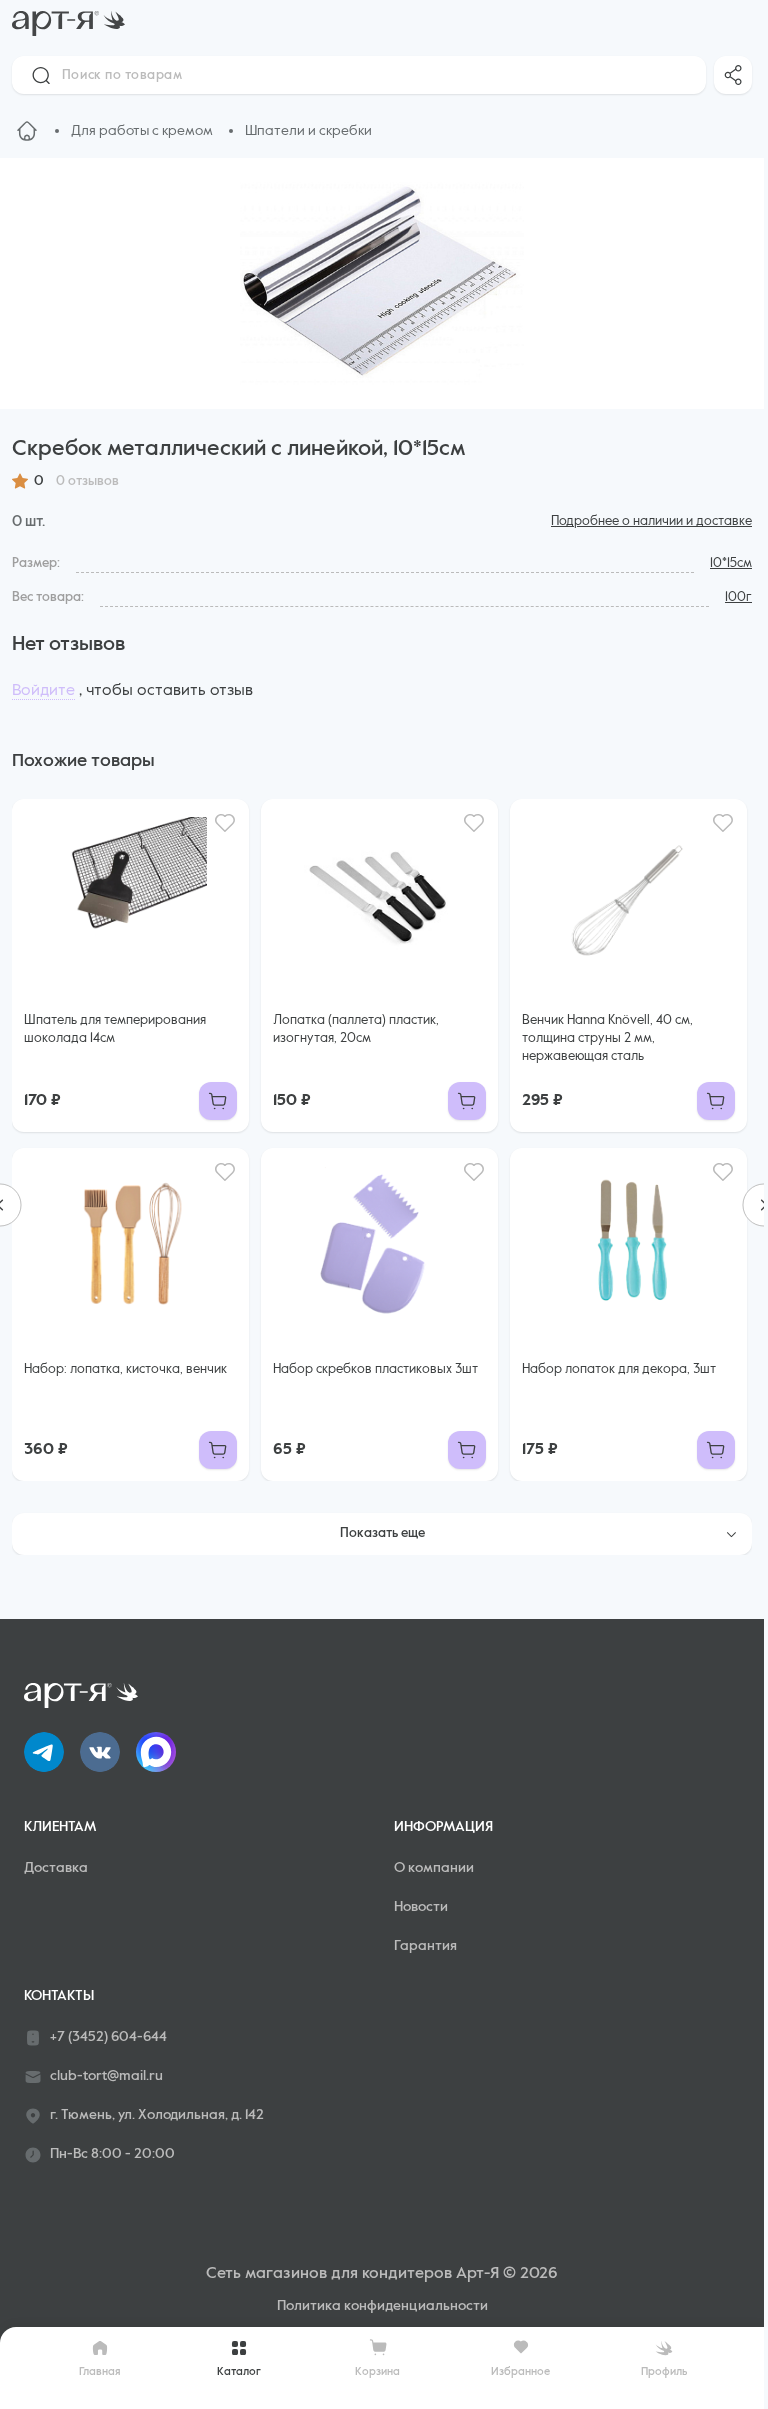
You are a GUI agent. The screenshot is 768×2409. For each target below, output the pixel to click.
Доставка (56, 1868)
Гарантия (425, 1946)
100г (738, 597)
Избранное (520, 2371)
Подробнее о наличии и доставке (651, 521)
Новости (421, 1907)
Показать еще (382, 1533)
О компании (434, 1868)
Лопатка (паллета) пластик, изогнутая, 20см (356, 1029)
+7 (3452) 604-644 (108, 2037)
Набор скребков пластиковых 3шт (375, 1369)
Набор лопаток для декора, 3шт (619, 1369)
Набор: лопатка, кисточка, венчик (125, 1369)
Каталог (239, 2371)
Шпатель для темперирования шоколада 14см (115, 1029)
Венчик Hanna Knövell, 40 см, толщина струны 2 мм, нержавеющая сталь (607, 1038)
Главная (100, 2371)
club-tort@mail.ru (106, 2076)
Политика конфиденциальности (382, 2306)
